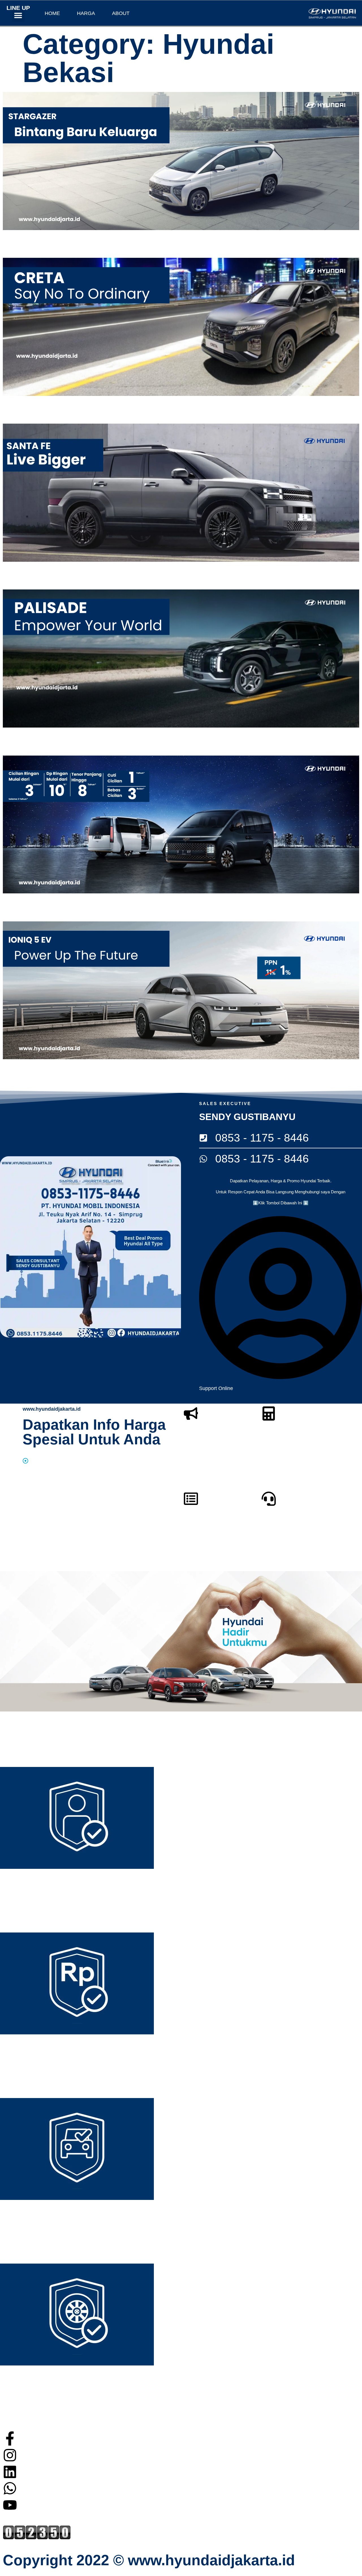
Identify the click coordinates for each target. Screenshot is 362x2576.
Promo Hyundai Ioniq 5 (29, 1068)
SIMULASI (285, 1443)
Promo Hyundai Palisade (31, 736)
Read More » (13, 254)
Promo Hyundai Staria (28, 902)
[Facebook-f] (10, 2438)
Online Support (296, 1527)
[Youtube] (10, 2505)
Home (52, 13)
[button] (18, 15)
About (121, 13)
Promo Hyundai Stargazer (32, 239)
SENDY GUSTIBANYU (247, 1117)
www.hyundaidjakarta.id (52, 1409)
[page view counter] (37, 2538)
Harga (86, 13)
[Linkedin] (10, 2472)
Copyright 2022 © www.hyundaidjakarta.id (149, 2560)
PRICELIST (210, 1527)
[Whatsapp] (10, 2488)
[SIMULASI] (269, 1414)
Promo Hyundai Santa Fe (31, 570)
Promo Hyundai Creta (27, 404)
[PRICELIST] (191, 1499)
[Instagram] (10, 2455)
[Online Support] (269, 1499)
